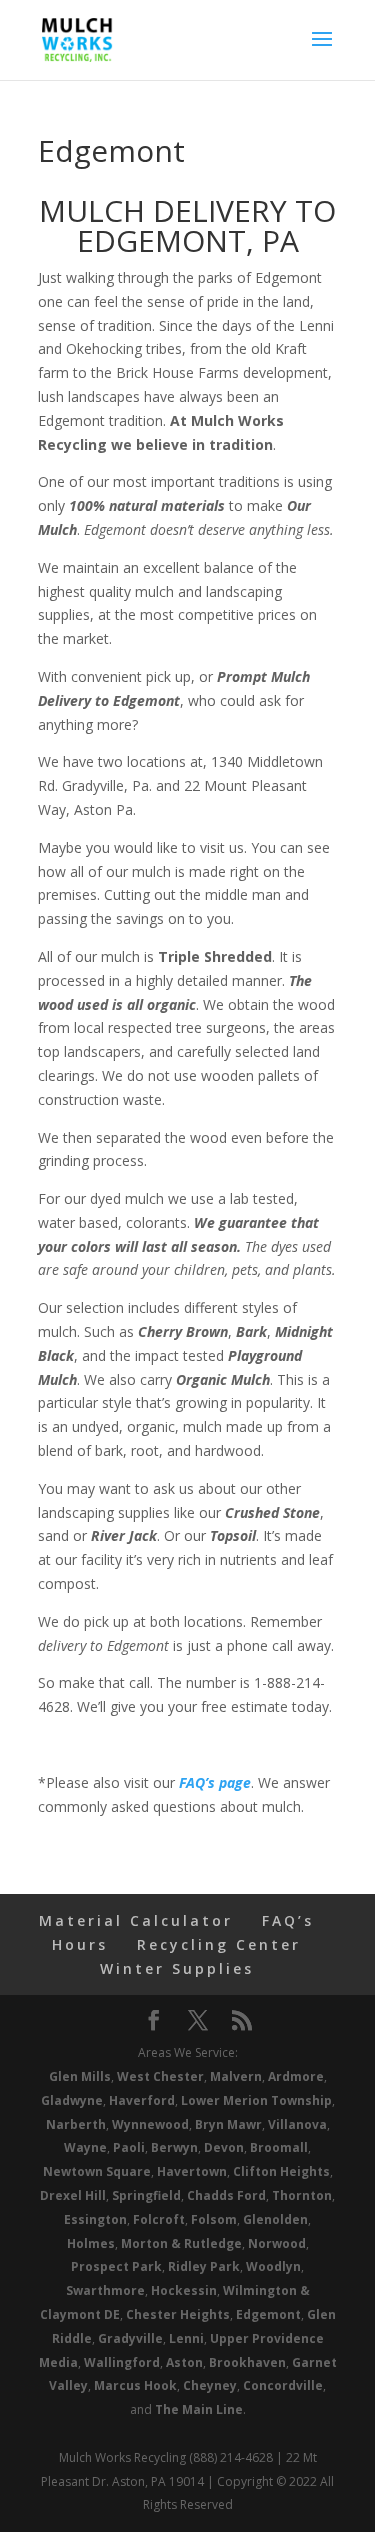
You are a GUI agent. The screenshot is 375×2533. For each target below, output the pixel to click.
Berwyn (174, 2147)
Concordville (283, 2385)
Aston (184, 2362)
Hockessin (184, 2290)
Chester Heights (178, 2314)
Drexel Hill (73, 2195)
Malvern (236, 2076)
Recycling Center (219, 1944)
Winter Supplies (177, 1968)
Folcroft (159, 2219)
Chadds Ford (226, 2195)
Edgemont (268, 2314)
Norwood (277, 2243)
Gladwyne (72, 2100)
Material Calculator (136, 1920)
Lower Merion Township (256, 2100)
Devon (224, 2147)
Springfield (146, 2195)
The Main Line (199, 2409)
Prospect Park (116, 2266)
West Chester (160, 2076)
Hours (80, 1944)
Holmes (91, 2243)
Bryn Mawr (228, 2124)
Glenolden (275, 2219)
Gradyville (130, 2338)
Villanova (297, 2124)
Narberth (76, 2124)
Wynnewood (150, 2124)
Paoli (129, 2147)
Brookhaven (247, 2362)
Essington (95, 2219)
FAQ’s (288, 1920)
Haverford (142, 2100)
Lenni (186, 2338)
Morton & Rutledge (181, 2243)
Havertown (192, 2171)
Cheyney (210, 2385)
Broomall (279, 2147)
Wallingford (122, 2362)
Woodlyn (273, 2266)
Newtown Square (97, 2171)
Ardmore (296, 2076)
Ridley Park (204, 2266)
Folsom (214, 2219)
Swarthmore (105, 2290)
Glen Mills (80, 2076)
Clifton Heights (281, 2171)
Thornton (302, 2195)
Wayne (85, 2147)
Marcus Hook (135, 2385)
